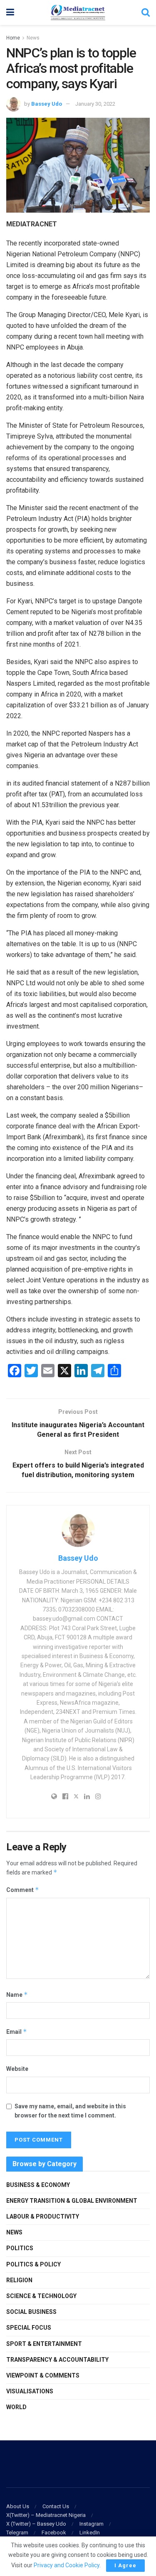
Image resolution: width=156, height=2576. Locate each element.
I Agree (125, 2565)
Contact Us (56, 2506)
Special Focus (29, 2328)
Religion (19, 2280)
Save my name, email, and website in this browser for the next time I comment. (70, 2111)
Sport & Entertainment (44, 2344)
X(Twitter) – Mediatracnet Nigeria (46, 2515)
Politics (20, 2248)
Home (13, 38)
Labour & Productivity (43, 2217)
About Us (18, 2506)
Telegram (17, 2533)
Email (17, 2032)
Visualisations (30, 2391)
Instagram (92, 2524)
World (16, 2407)
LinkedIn (90, 2533)
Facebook (54, 2533)
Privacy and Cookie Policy (67, 2565)
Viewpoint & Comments (43, 2375)
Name (17, 1995)
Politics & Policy (33, 2264)
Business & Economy (38, 2185)
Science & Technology (41, 2296)
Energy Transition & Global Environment (72, 2201)
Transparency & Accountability (57, 2360)
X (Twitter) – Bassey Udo (36, 2524)
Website (17, 2069)
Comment (23, 1890)
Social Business (31, 2312)
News (33, 38)
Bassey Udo (47, 104)
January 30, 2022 (95, 104)
